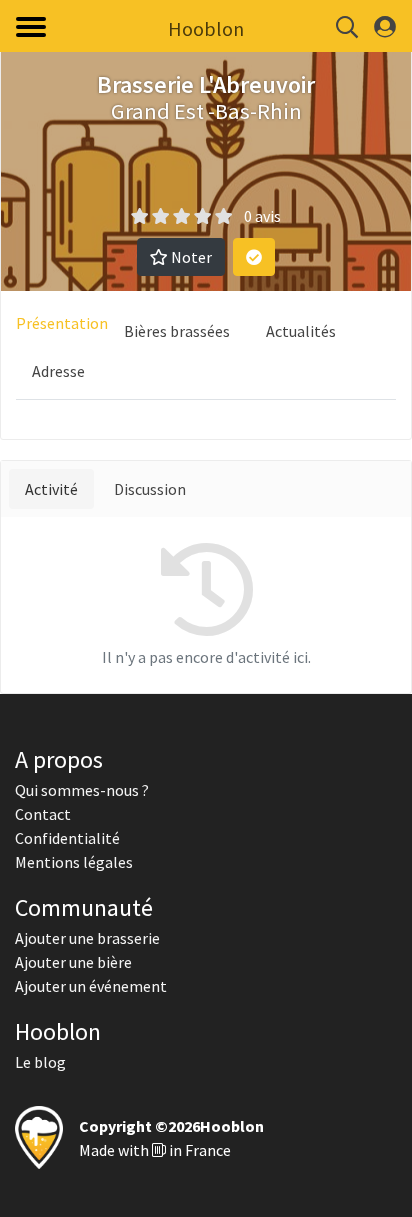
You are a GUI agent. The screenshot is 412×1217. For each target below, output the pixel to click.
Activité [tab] (51, 489)
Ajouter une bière (73, 962)
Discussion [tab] (150, 489)
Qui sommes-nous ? (82, 790)
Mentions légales (74, 862)
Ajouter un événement (91, 986)
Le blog (40, 1062)
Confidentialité (67, 838)
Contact (43, 814)
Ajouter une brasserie (87, 938)
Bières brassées (177, 331)
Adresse (58, 371)
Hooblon (206, 28)
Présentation (62, 323)
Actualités (301, 331)
